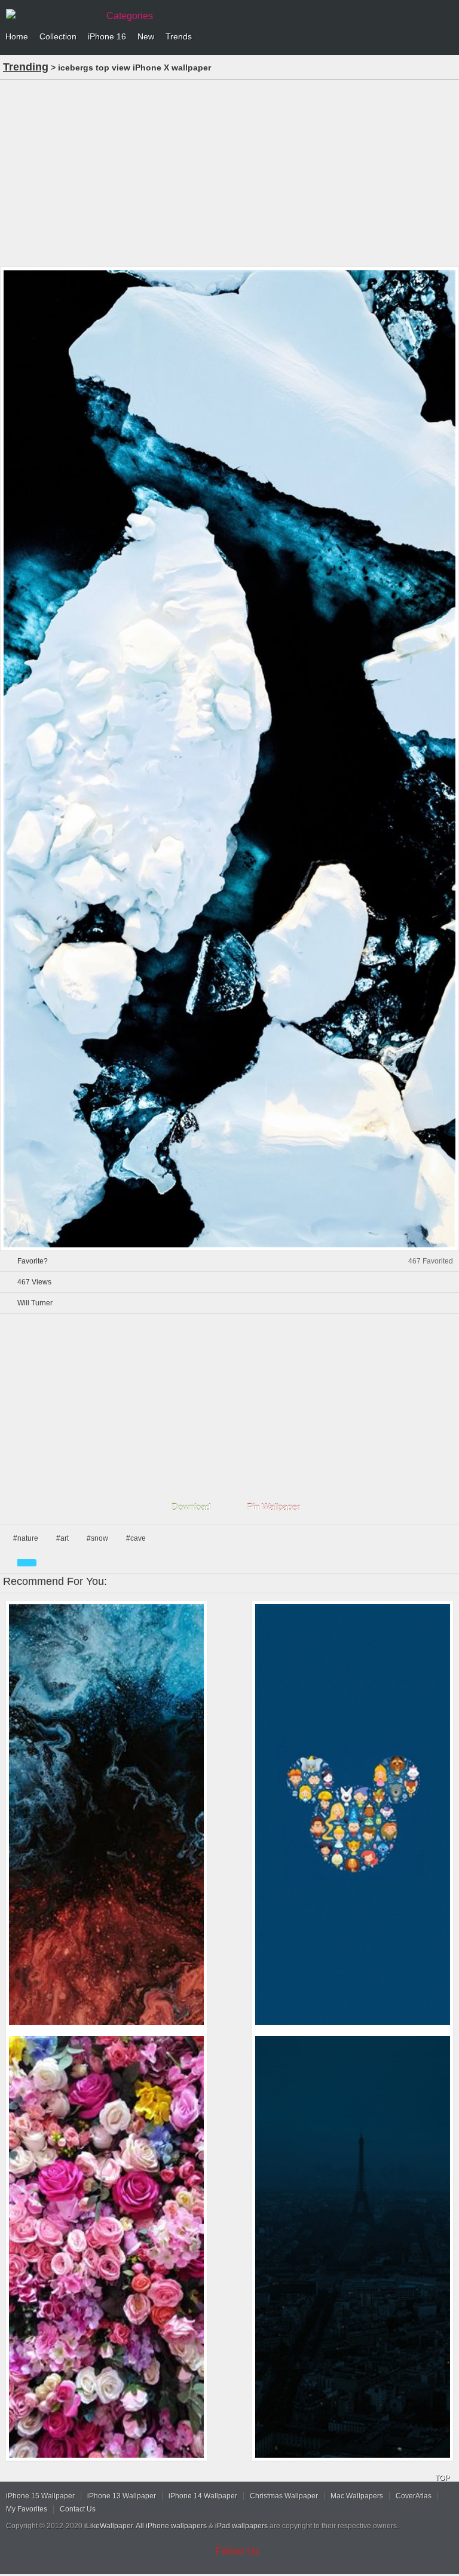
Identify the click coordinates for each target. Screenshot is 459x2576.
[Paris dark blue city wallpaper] (353, 2247)
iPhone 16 (107, 36)
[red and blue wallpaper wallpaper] (106, 1815)
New (146, 36)
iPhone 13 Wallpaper (122, 2496)
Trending (26, 67)
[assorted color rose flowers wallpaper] (106, 2247)
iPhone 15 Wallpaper (40, 2496)
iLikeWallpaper (108, 2526)
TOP (442, 2478)
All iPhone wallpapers (171, 2526)
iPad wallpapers (241, 2526)
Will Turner (35, 1303)
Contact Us (78, 2509)
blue (27, 1563)
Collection (58, 36)
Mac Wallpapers (357, 2496)
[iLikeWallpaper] (51, 14)
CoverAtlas (414, 2496)
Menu (447, 37)
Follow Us (237, 2551)
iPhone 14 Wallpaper (203, 2496)
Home (17, 36)
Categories (130, 16)
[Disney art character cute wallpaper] (353, 1815)
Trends (179, 36)
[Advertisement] (229, 172)
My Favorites (27, 2509)
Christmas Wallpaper (284, 2496)
